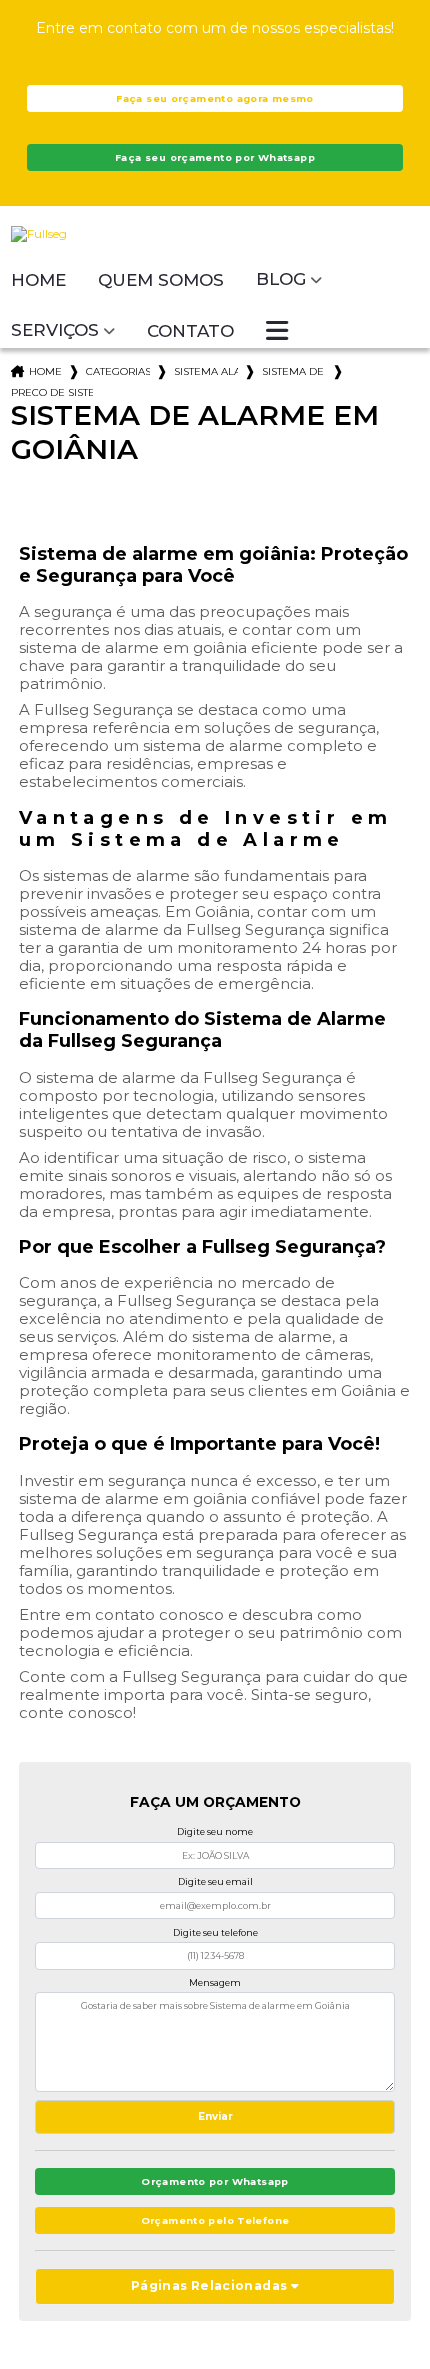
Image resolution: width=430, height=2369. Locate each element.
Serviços (55, 330)
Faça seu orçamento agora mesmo (214, 98)
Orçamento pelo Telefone (215, 2220)
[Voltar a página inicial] (215, 234)
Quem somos (161, 280)
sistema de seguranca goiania (294, 371)
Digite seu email (215, 1881)
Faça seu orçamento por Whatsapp (215, 157)
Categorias (118, 371)
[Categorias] (277, 331)
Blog (281, 279)
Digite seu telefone (215, 1932)
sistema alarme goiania (206, 371)
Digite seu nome (215, 1831)
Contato (190, 331)
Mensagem (215, 1982)
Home (38, 280)
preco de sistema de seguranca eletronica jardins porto (52, 392)
